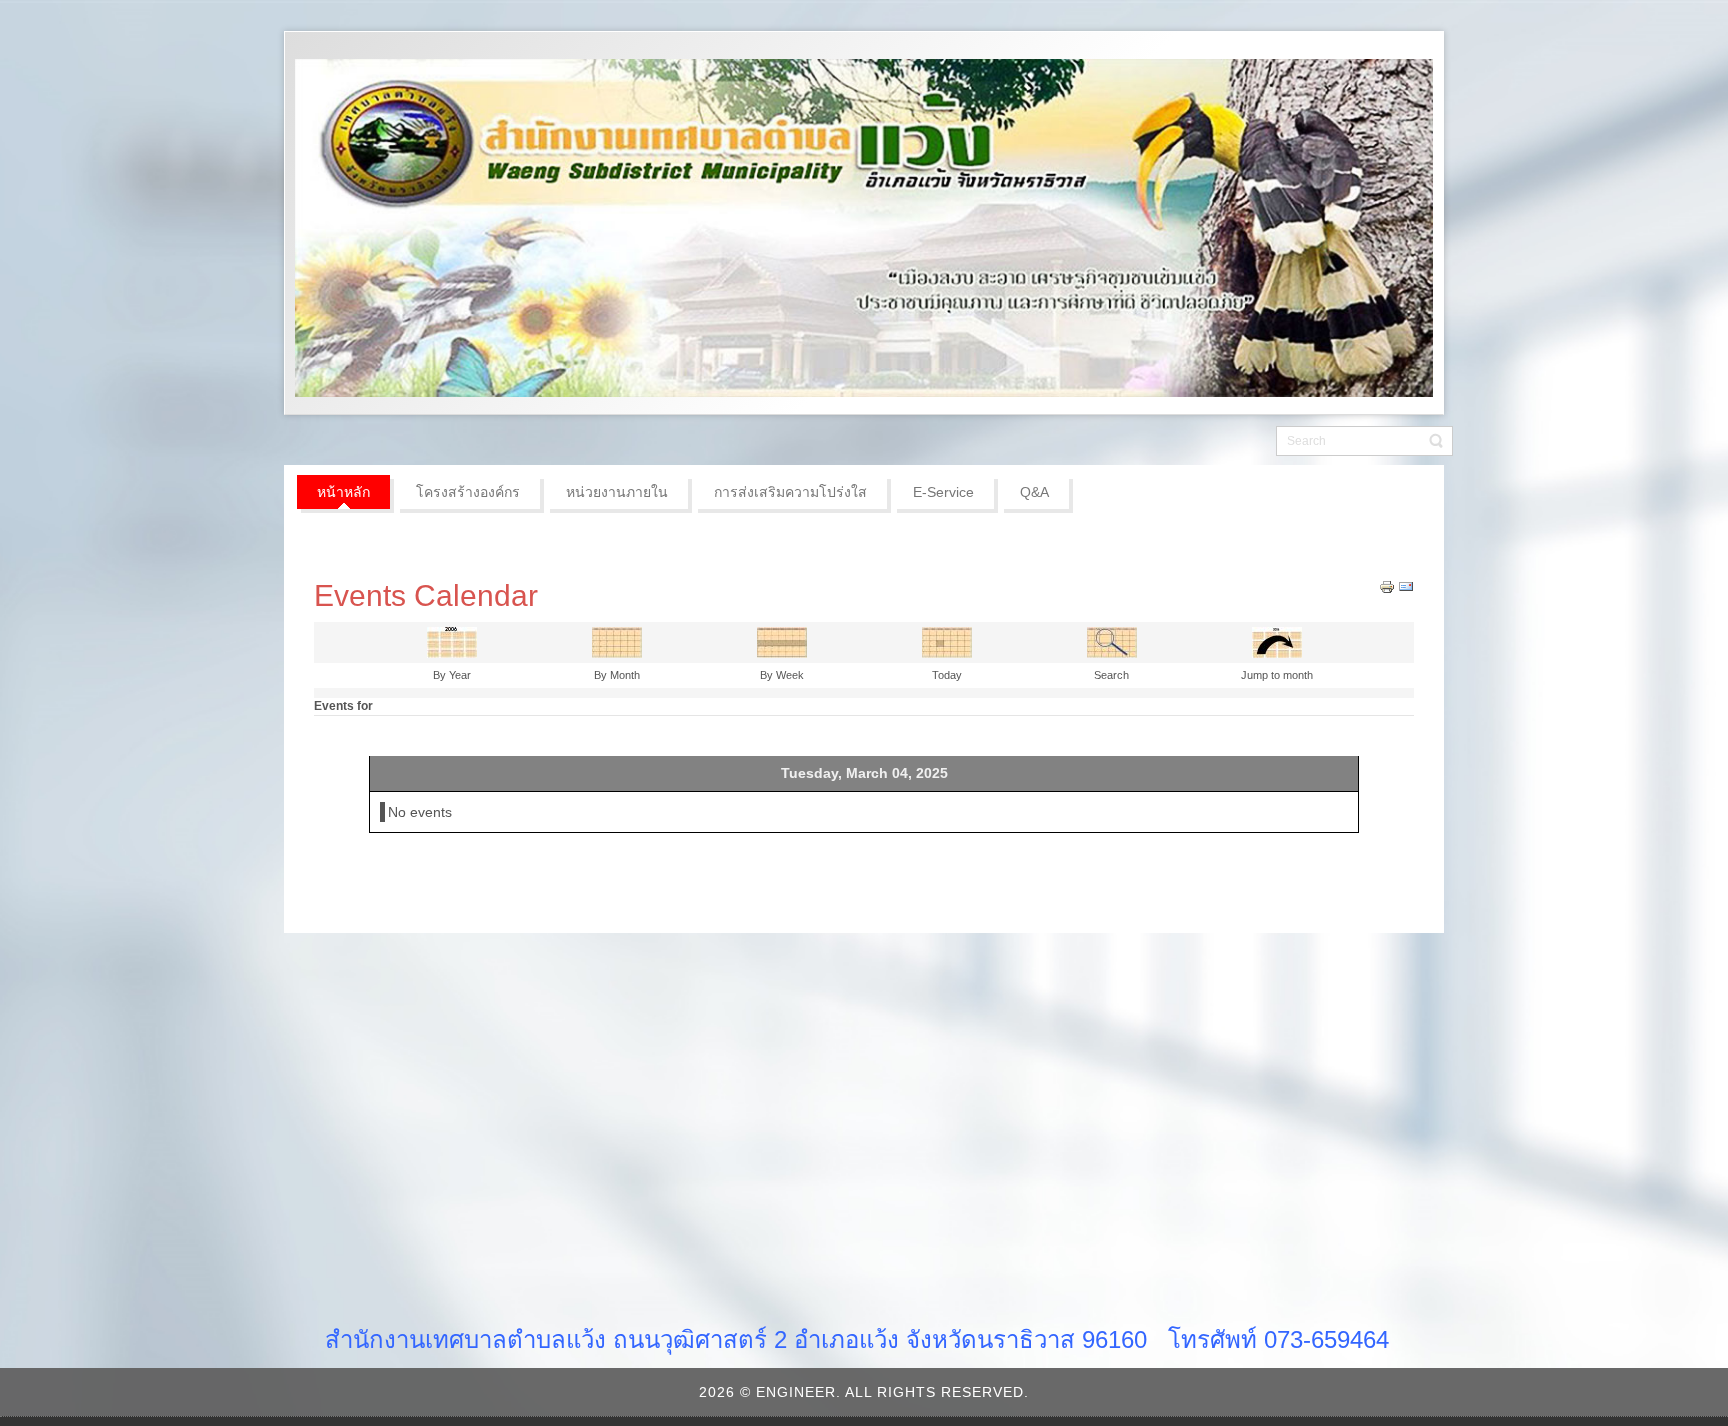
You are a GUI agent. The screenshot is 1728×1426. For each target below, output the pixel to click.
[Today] (947, 641)
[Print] (1387, 586)
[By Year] (452, 641)
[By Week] (782, 641)
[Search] (1112, 641)
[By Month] (617, 641)
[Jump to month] (1277, 641)
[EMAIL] (1406, 586)
